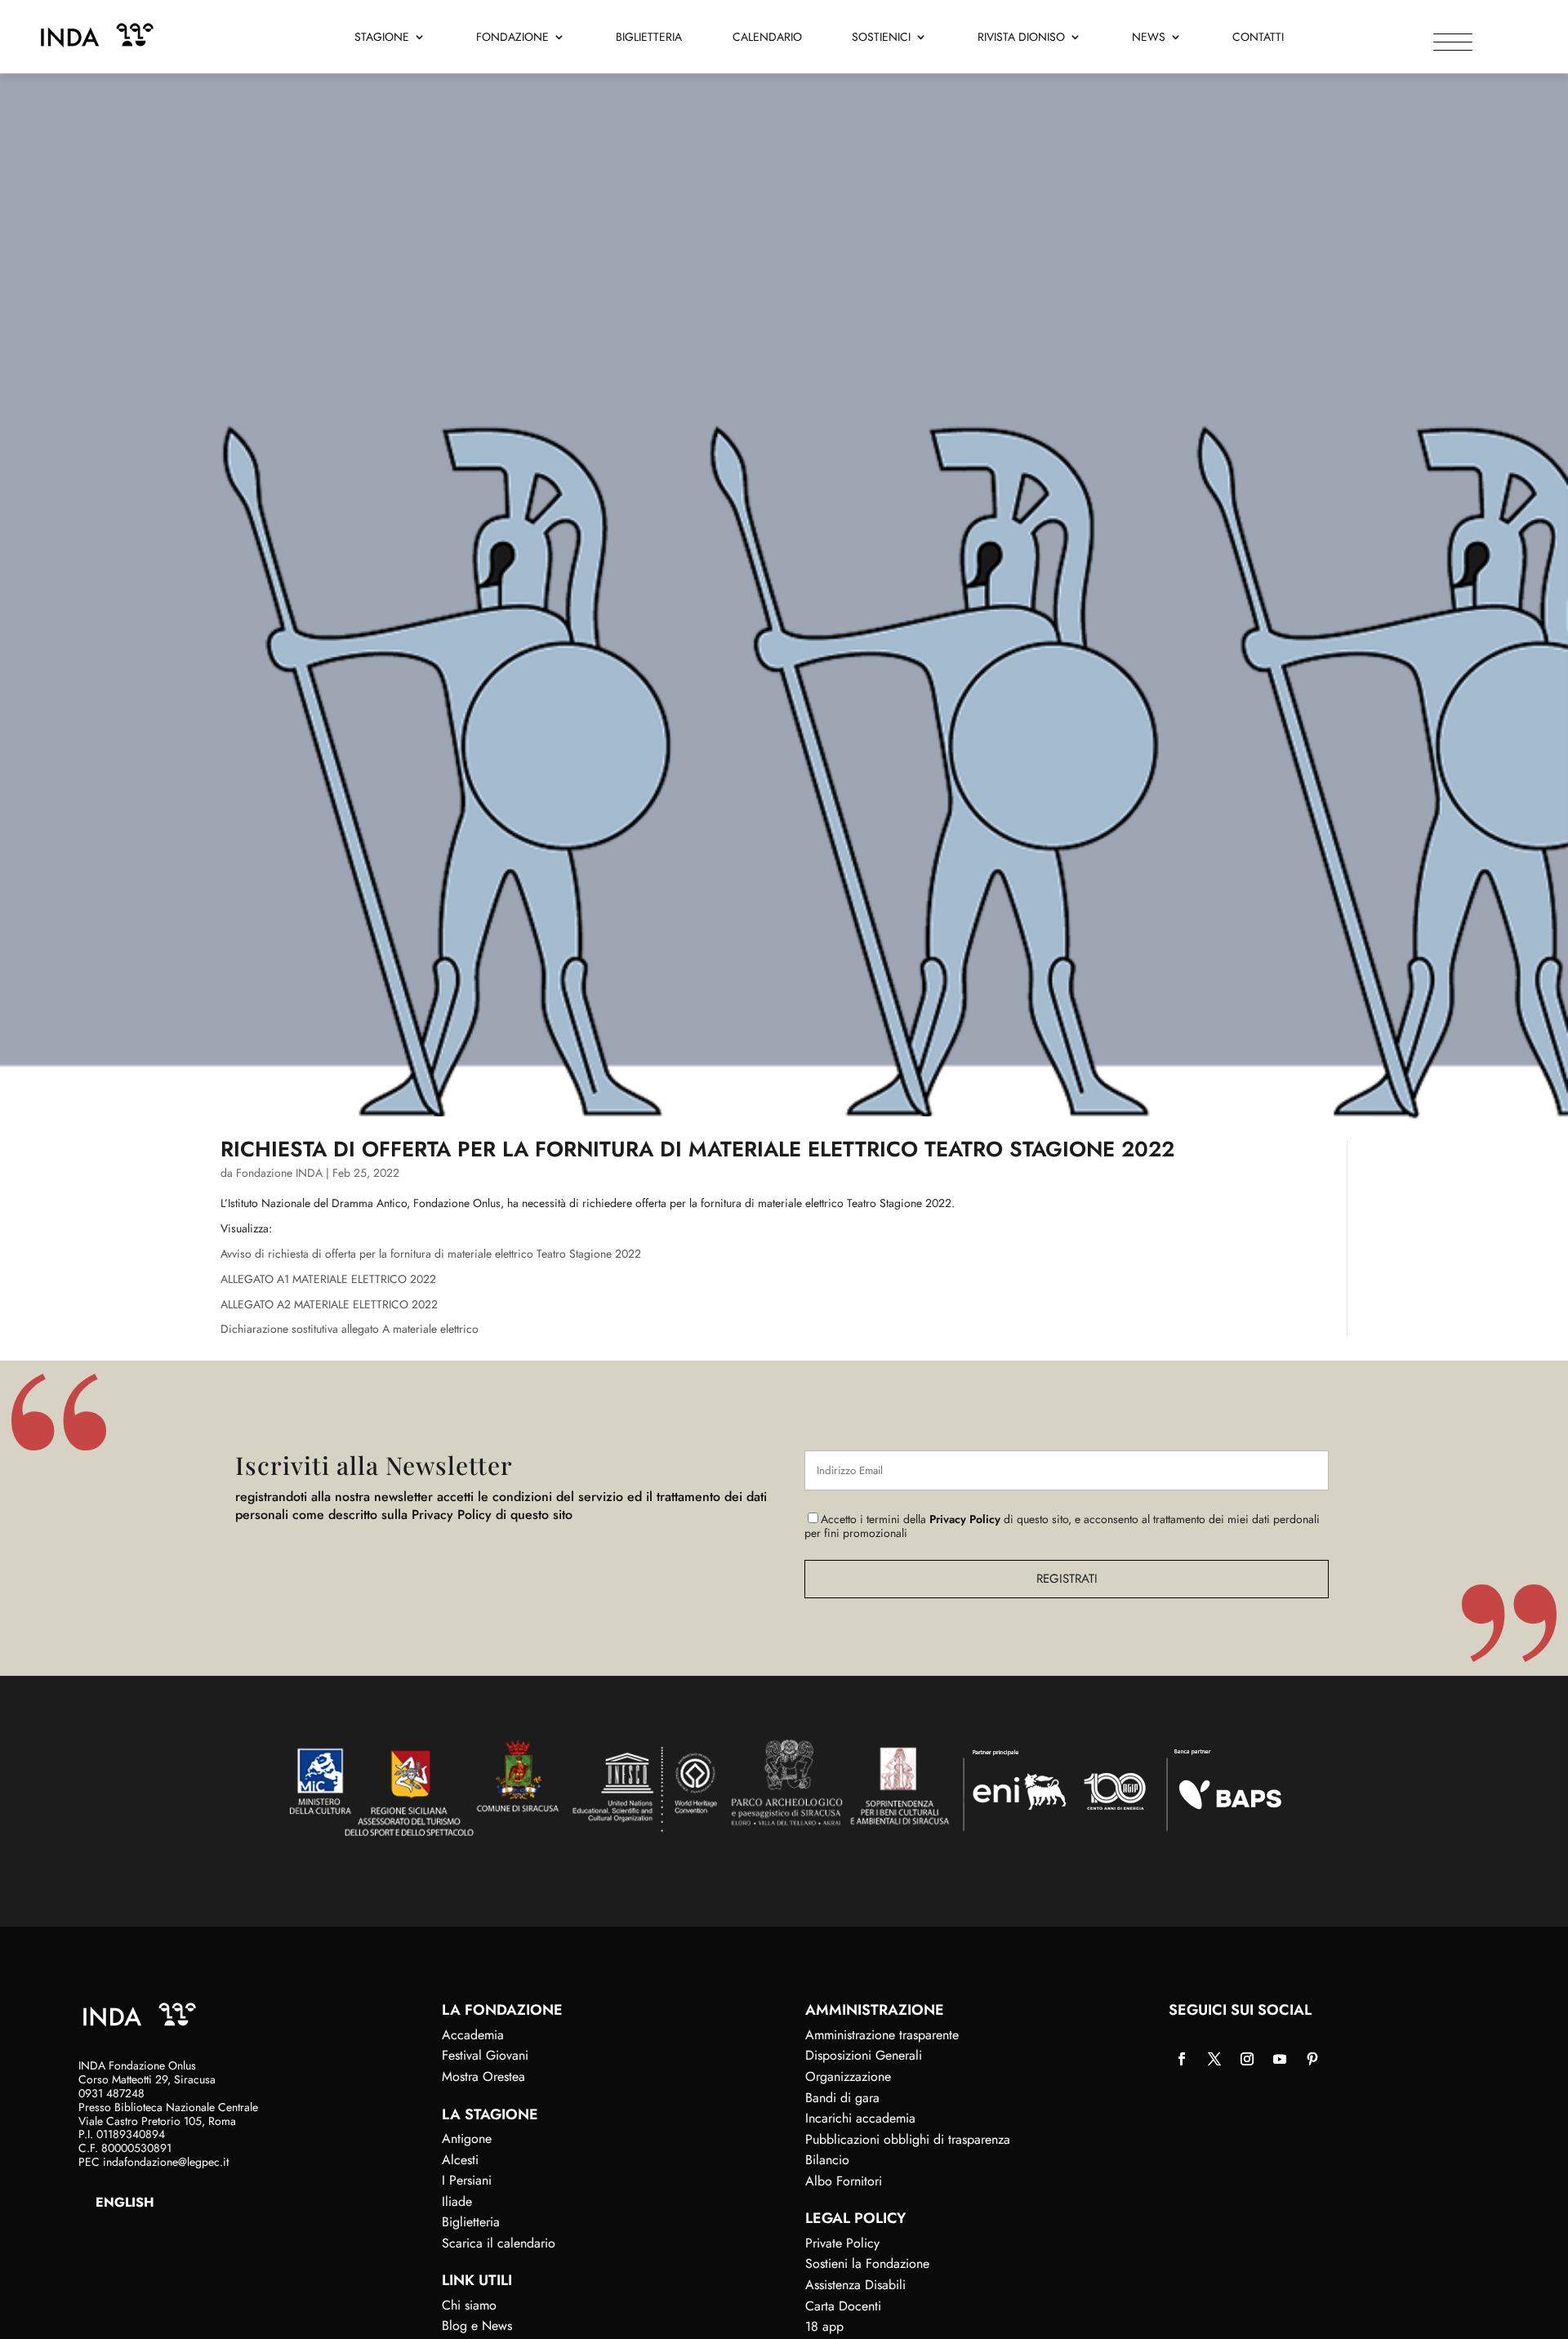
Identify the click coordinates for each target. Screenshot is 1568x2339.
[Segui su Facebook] (1182, 2059)
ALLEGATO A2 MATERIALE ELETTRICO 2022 (329, 1304)
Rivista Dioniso (1021, 38)
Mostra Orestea (483, 2076)
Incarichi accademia (860, 2118)
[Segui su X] (1214, 2059)
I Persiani (467, 2180)
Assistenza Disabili (855, 2285)
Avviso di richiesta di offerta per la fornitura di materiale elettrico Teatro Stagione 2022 (431, 1254)
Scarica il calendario (499, 2243)
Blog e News (477, 2326)
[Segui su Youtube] (1280, 2059)
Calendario (767, 38)
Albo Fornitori (844, 2181)
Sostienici (881, 38)
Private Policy (842, 2243)
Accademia (473, 2035)
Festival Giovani (485, 2055)
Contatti (1258, 38)
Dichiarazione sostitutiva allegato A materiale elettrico (350, 1329)
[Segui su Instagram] (1247, 2059)
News (1149, 38)
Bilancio (827, 2160)
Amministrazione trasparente (882, 2035)
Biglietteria (649, 38)
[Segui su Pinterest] (1312, 2059)
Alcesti (460, 2160)
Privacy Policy (965, 1519)
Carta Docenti (843, 2306)
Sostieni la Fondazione (867, 2263)
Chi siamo (469, 2305)
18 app (824, 2326)
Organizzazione (848, 2076)
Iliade (457, 2201)
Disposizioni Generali (864, 2055)
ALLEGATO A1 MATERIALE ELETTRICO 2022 (328, 1279)
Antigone (467, 2139)
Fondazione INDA (279, 1173)
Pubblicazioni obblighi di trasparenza (908, 2139)
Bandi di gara (842, 2098)
